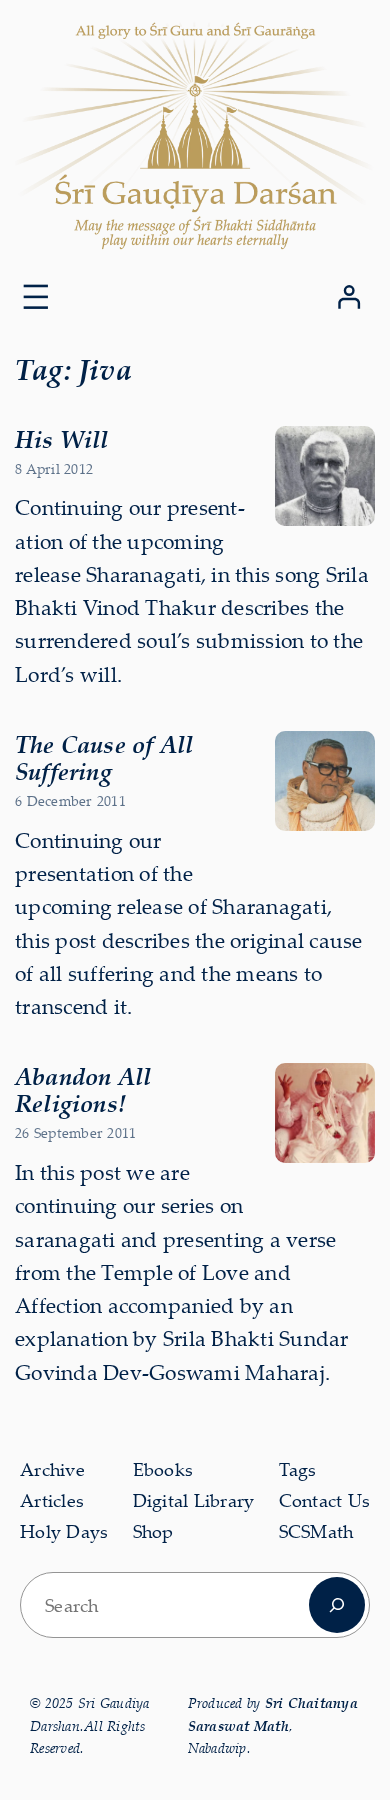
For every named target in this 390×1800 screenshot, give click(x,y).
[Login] (348, 296)
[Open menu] (36, 297)
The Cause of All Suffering (104, 757)
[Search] (337, 1605)
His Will (62, 439)
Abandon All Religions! (83, 1089)
